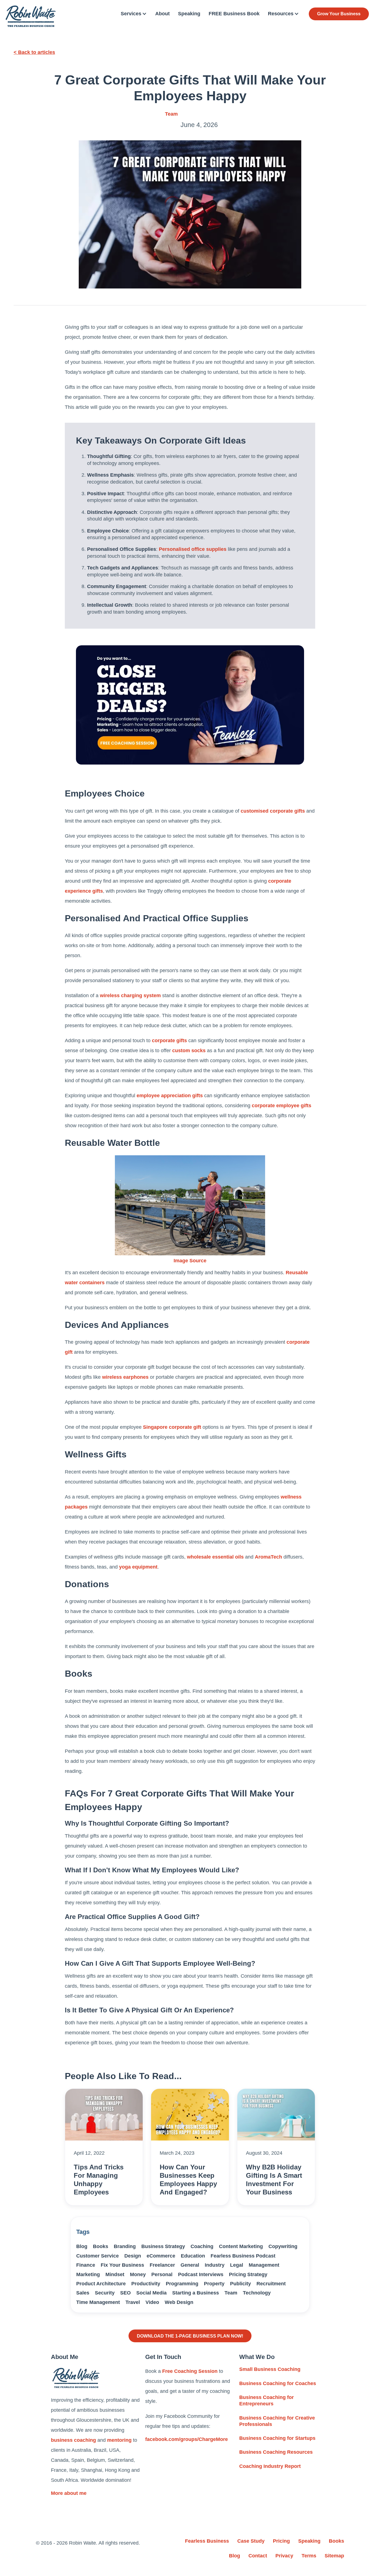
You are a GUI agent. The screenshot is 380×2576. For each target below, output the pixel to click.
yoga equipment (138, 1567)
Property (214, 2284)
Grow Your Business (339, 14)
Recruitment (271, 2284)
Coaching (202, 2246)
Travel (133, 2302)
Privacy (284, 2556)
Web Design (179, 2302)
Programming (182, 2284)
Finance (86, 2265)
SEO (125, 2293)
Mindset (115, 2274)
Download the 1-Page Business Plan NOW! (190, 2336)
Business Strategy (163, 2246)
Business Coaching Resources (276, 2452)
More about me (69, 2493)
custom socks (189, 1051)
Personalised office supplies (193, 549)
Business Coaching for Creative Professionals (277, 2421)
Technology (257, 2293)
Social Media (151, 2293)
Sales (83, 2293)
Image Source (190, 1261)
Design (133, 2256)
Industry (215, 2265)
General (190, 2265)
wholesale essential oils (215, 1557)
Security (105, 2293)
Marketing (88, 2274)
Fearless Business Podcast (243, 2256)
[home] (31, 16)
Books (101, 2246)
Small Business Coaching (270, 2369)
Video (152, 2302)
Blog (82, 2246)
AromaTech (268, 1557)
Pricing (281, 2541)
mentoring (119, 2440)
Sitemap (334, 2556)
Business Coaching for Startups (277, 2438)
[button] (134, 14)
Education (193, 2256)
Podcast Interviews (201, 2274)
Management (264, 2265)
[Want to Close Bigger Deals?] (190, 705)
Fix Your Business (122, 2265)
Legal (237, 2265)
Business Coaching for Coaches (278, 2383)
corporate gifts (169, 1041)
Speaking (189, 14)
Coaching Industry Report (270, 2466)
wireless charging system (130, 995)
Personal (162, 2274)
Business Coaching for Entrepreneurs (267, 2400)
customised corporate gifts (273, 811)
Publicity (240, 2284)
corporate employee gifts (282, 1106)
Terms (309, 2556)
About (162, 14)
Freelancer (162, 2265)
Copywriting (283, 2246)
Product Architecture (101, 2284)
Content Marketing (241, 2246)
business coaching (73, 2440)
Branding (125, 2246)
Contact (258, 2556)
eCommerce (161, 2256)
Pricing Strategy (248, 2274)
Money (138, 2274)
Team (171, 114)
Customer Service (98, 2256)
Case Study (251, 2541)
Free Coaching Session (190, 2371)
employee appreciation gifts (170, 1096)
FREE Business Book (234, 14)
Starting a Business (196, 2293)
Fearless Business (207, 2541)
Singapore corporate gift (172, 1427)
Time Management (98, 2302)
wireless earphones (125, 1377)
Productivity (146, 2284)
